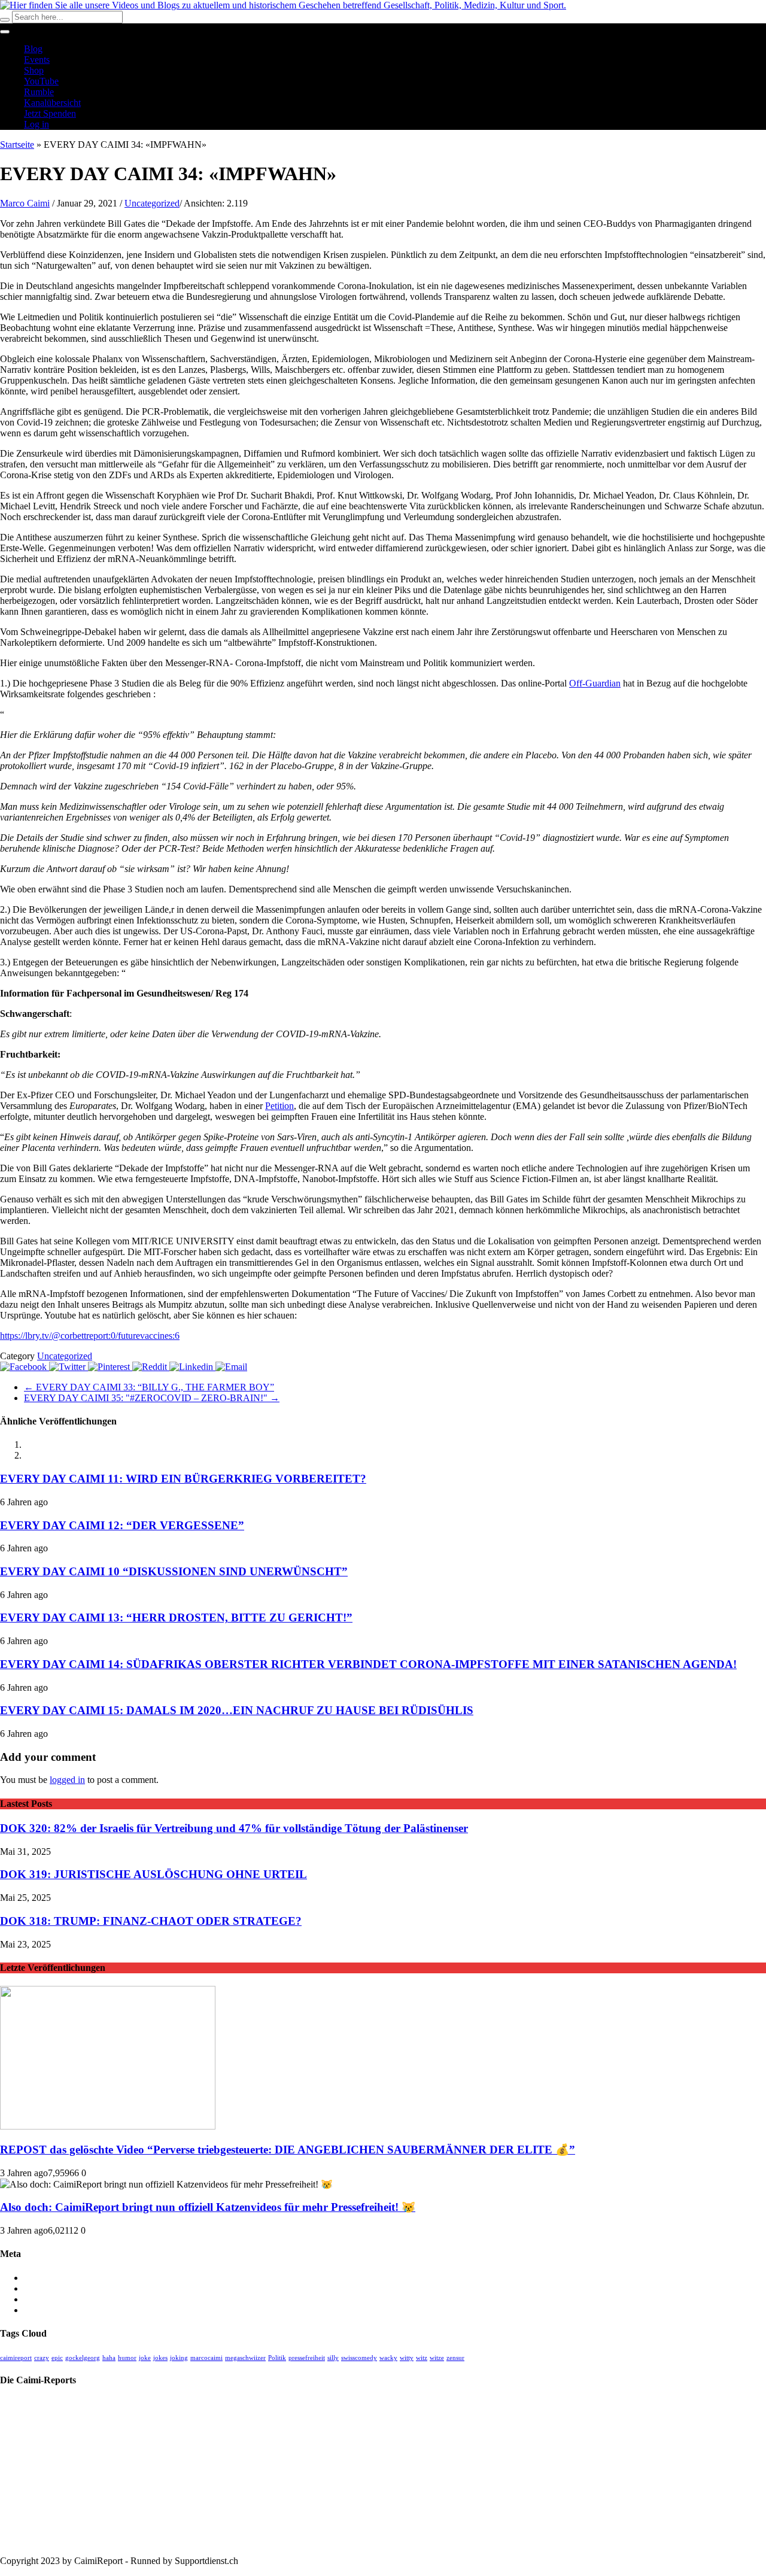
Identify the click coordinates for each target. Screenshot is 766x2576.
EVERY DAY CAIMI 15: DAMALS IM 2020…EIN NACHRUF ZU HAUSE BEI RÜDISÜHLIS (237, 1710)
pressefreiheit (307, 2358)
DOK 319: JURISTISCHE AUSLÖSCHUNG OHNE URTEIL (153, 1874)
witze (437, 2358)
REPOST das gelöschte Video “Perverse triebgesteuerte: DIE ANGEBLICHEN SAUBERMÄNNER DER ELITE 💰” (288, 2150)
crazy (42, 2358)
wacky (388, 2358)
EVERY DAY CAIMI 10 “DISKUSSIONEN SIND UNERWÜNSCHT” (174, 1571)
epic (57, 2358)
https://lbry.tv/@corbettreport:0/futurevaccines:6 (90, 1336)
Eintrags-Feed (50, 2288)
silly (333, 2358)
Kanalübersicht (52, 103)
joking (179, 2358)
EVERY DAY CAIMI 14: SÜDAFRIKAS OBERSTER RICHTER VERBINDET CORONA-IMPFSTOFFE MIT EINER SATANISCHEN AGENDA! (368, 1664)
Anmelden (44, 2278)
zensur (455, 2358)
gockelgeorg (83, 2358)
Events (37, 60)
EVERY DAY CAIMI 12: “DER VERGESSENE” (122, 1525)
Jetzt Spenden (50, 113)
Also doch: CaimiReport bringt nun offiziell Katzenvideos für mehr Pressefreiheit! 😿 (208, 2207)
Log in (37, 124)
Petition (279, 1106)
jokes (160, 2358)
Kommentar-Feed (57, 2299)
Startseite (17, 145)
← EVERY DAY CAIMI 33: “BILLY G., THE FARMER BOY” (149, 1387)
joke (145, 2358)
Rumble (39, 92)
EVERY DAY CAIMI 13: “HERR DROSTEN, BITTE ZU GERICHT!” (176, 1617)
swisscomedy (359, 2358)
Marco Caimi (25, 203)
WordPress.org (52, 2310)
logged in (67, 1780)
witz (422, 2358)
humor (127, 2358)
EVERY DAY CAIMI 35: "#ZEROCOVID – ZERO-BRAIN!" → (152, 1398)
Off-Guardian (595, 683)
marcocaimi (206, 2358)
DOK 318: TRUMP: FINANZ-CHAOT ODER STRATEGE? (151, 1921)
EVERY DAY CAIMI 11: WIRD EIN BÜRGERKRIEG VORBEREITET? (183, 1479)
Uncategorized (152, 203)
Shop (34, 70)
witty (407, 2358)
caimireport (16, 2358)
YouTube (41, 81)
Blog (33, 49)
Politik (277, 2358)
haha (109, 2358)
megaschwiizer (245, 2358)
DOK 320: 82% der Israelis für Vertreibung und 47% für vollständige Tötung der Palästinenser (234, 1828)
